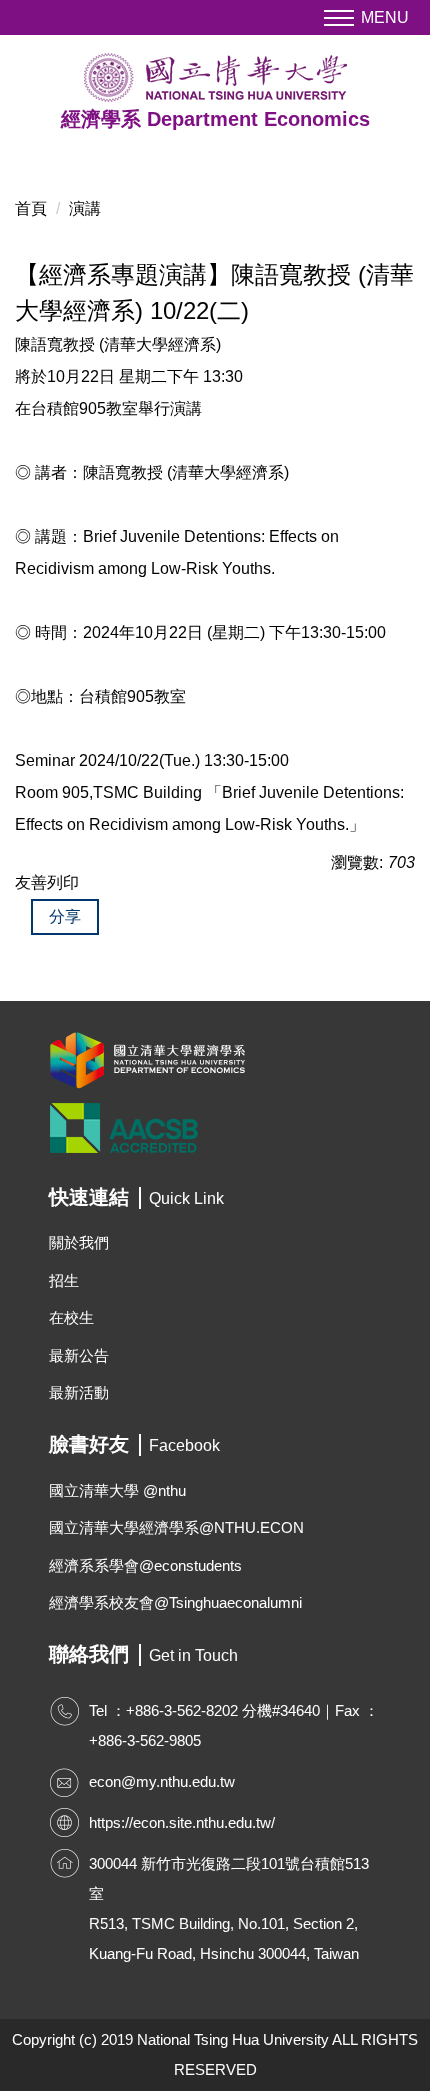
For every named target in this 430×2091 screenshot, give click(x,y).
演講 (85, 208)
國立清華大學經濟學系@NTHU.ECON (176, 1527)
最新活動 (79, 1392)
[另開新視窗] (214, 1060)
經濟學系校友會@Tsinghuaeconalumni (175, 1602)
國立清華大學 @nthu (117, 1490)
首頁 (31, 208)
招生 (64, 1280)
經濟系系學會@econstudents (145, 1565)
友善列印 (47, 882)
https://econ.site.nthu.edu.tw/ (182, 1822)
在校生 (71, 1317)
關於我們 (79, 1242)
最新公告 (79, 1355)
